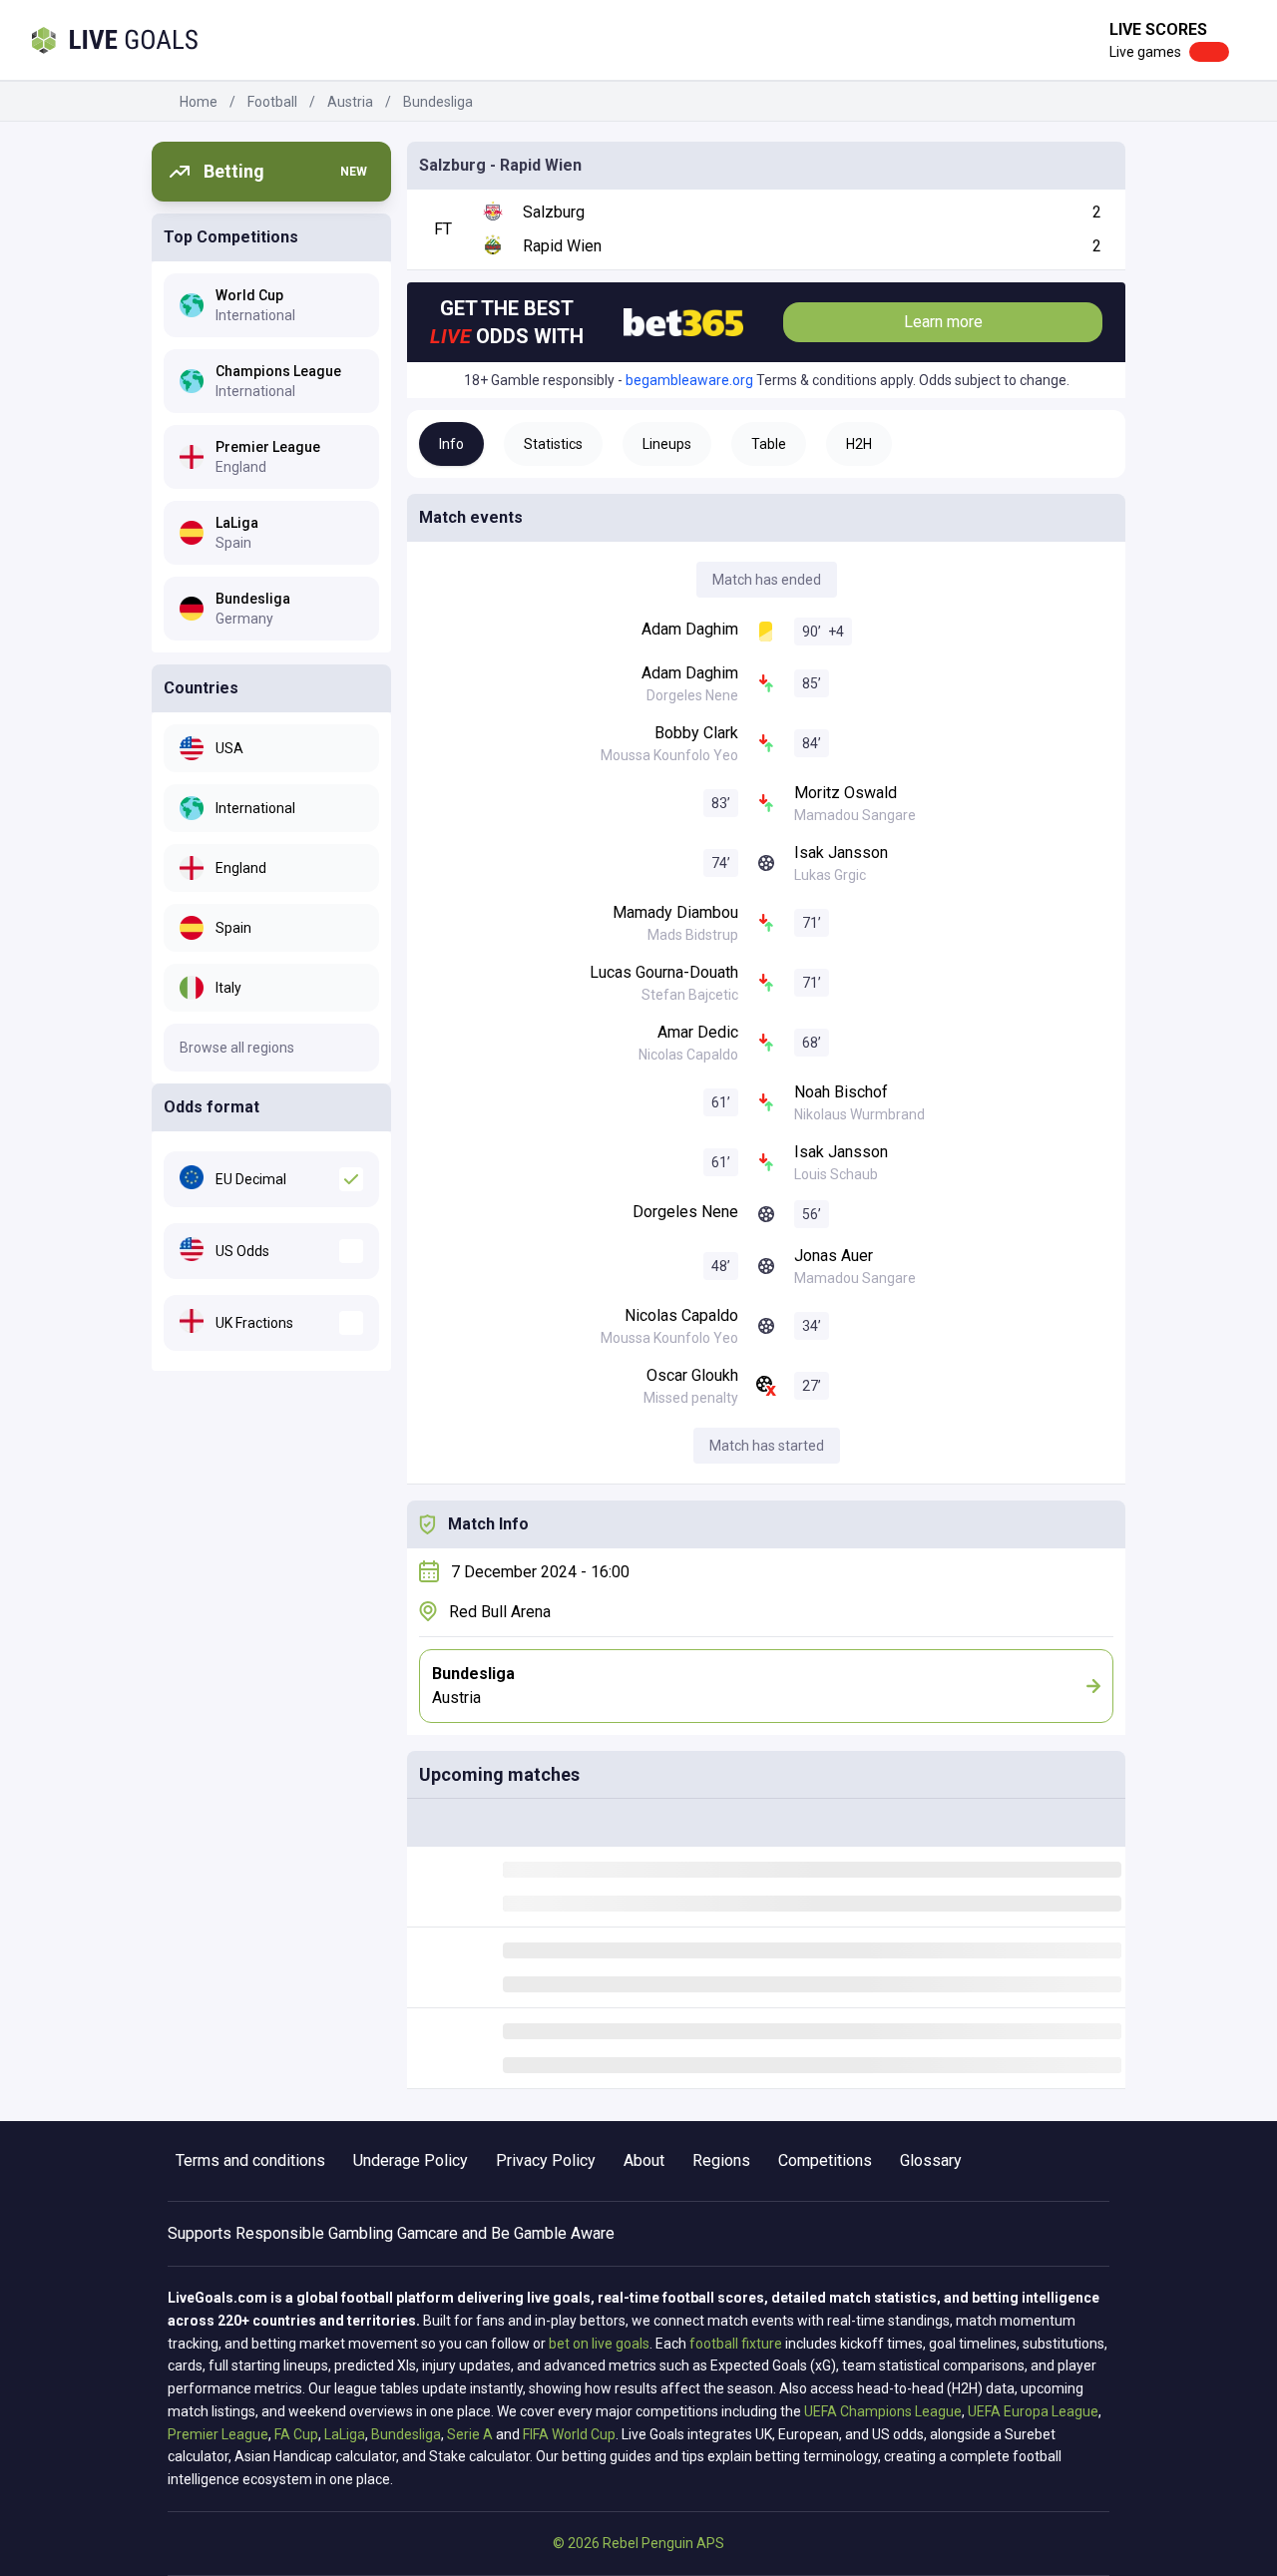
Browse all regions (237, 1048)
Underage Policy (411, 2160)
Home (199, 102)
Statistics (553, 444)
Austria (350, 102)
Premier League (218, 2434)
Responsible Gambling (314, 2233)
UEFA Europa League (1033, 2411)
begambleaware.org (689, 380)
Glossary (931, 2160)
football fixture (736, 2344)
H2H (859, 444)
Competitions (825, 2160)
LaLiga (345, 2434)
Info (451, 444)
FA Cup (296, 2434)
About (644, 2160)
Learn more (943, 322)
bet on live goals (599, 2344)
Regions (721, 2160)
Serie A (470, 2434)
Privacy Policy (546, 2160)
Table (769, 444)
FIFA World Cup (569, 2434)
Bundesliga (438, 102)
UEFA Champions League (883, 2411)
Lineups (667, 444)
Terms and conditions (250, 2160)
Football (272, 102)
